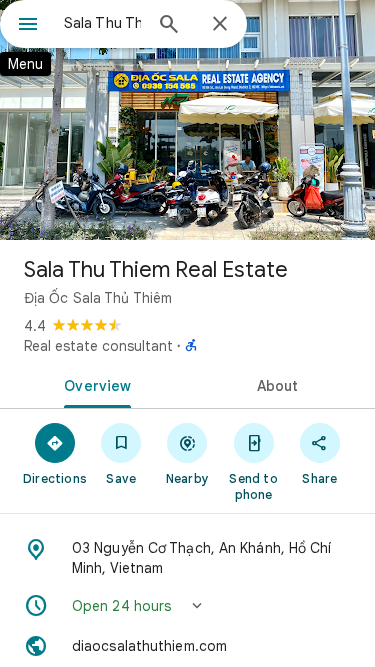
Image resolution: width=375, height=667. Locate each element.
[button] (187, 606)
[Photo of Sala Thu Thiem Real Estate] (187, 120)
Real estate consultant (98, 346)
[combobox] (102, 23)
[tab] (94, 384)
